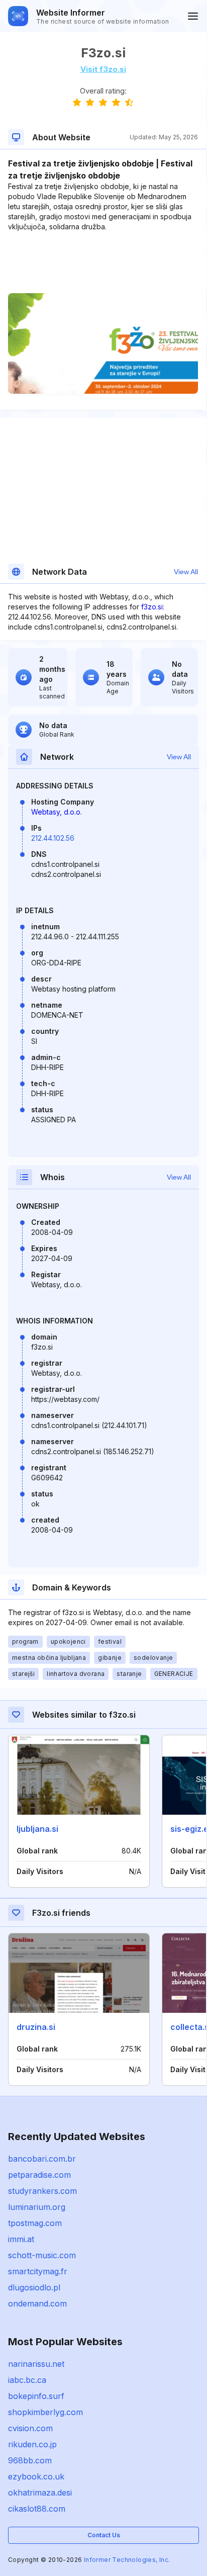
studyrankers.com (42, 2191)
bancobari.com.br (42, 2159)
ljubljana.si (37, 1829)
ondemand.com (37, 2303)
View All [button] (186, 572)
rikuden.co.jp (32, 2444)
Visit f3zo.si (103, 69)
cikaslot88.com (37, 2509)
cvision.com (30, 2428)
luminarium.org (37, 2207)
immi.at (21, 2239)
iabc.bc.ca (27, 2380)
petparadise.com (39, 2175)
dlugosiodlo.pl (34, 2287)
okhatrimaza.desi (40, 2493)
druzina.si (36, 2027)
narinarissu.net (36, 2364)
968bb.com (30, 2460)
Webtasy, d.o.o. (57, 812)
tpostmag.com (35, 2223)
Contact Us (104, 2535)
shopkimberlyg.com (45, 2412)
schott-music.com (42, 2255)
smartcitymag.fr (38, 2271)
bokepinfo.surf (36, 2396)
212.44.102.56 (53, 838)
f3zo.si (152, 607)
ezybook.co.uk (36, 2476)
